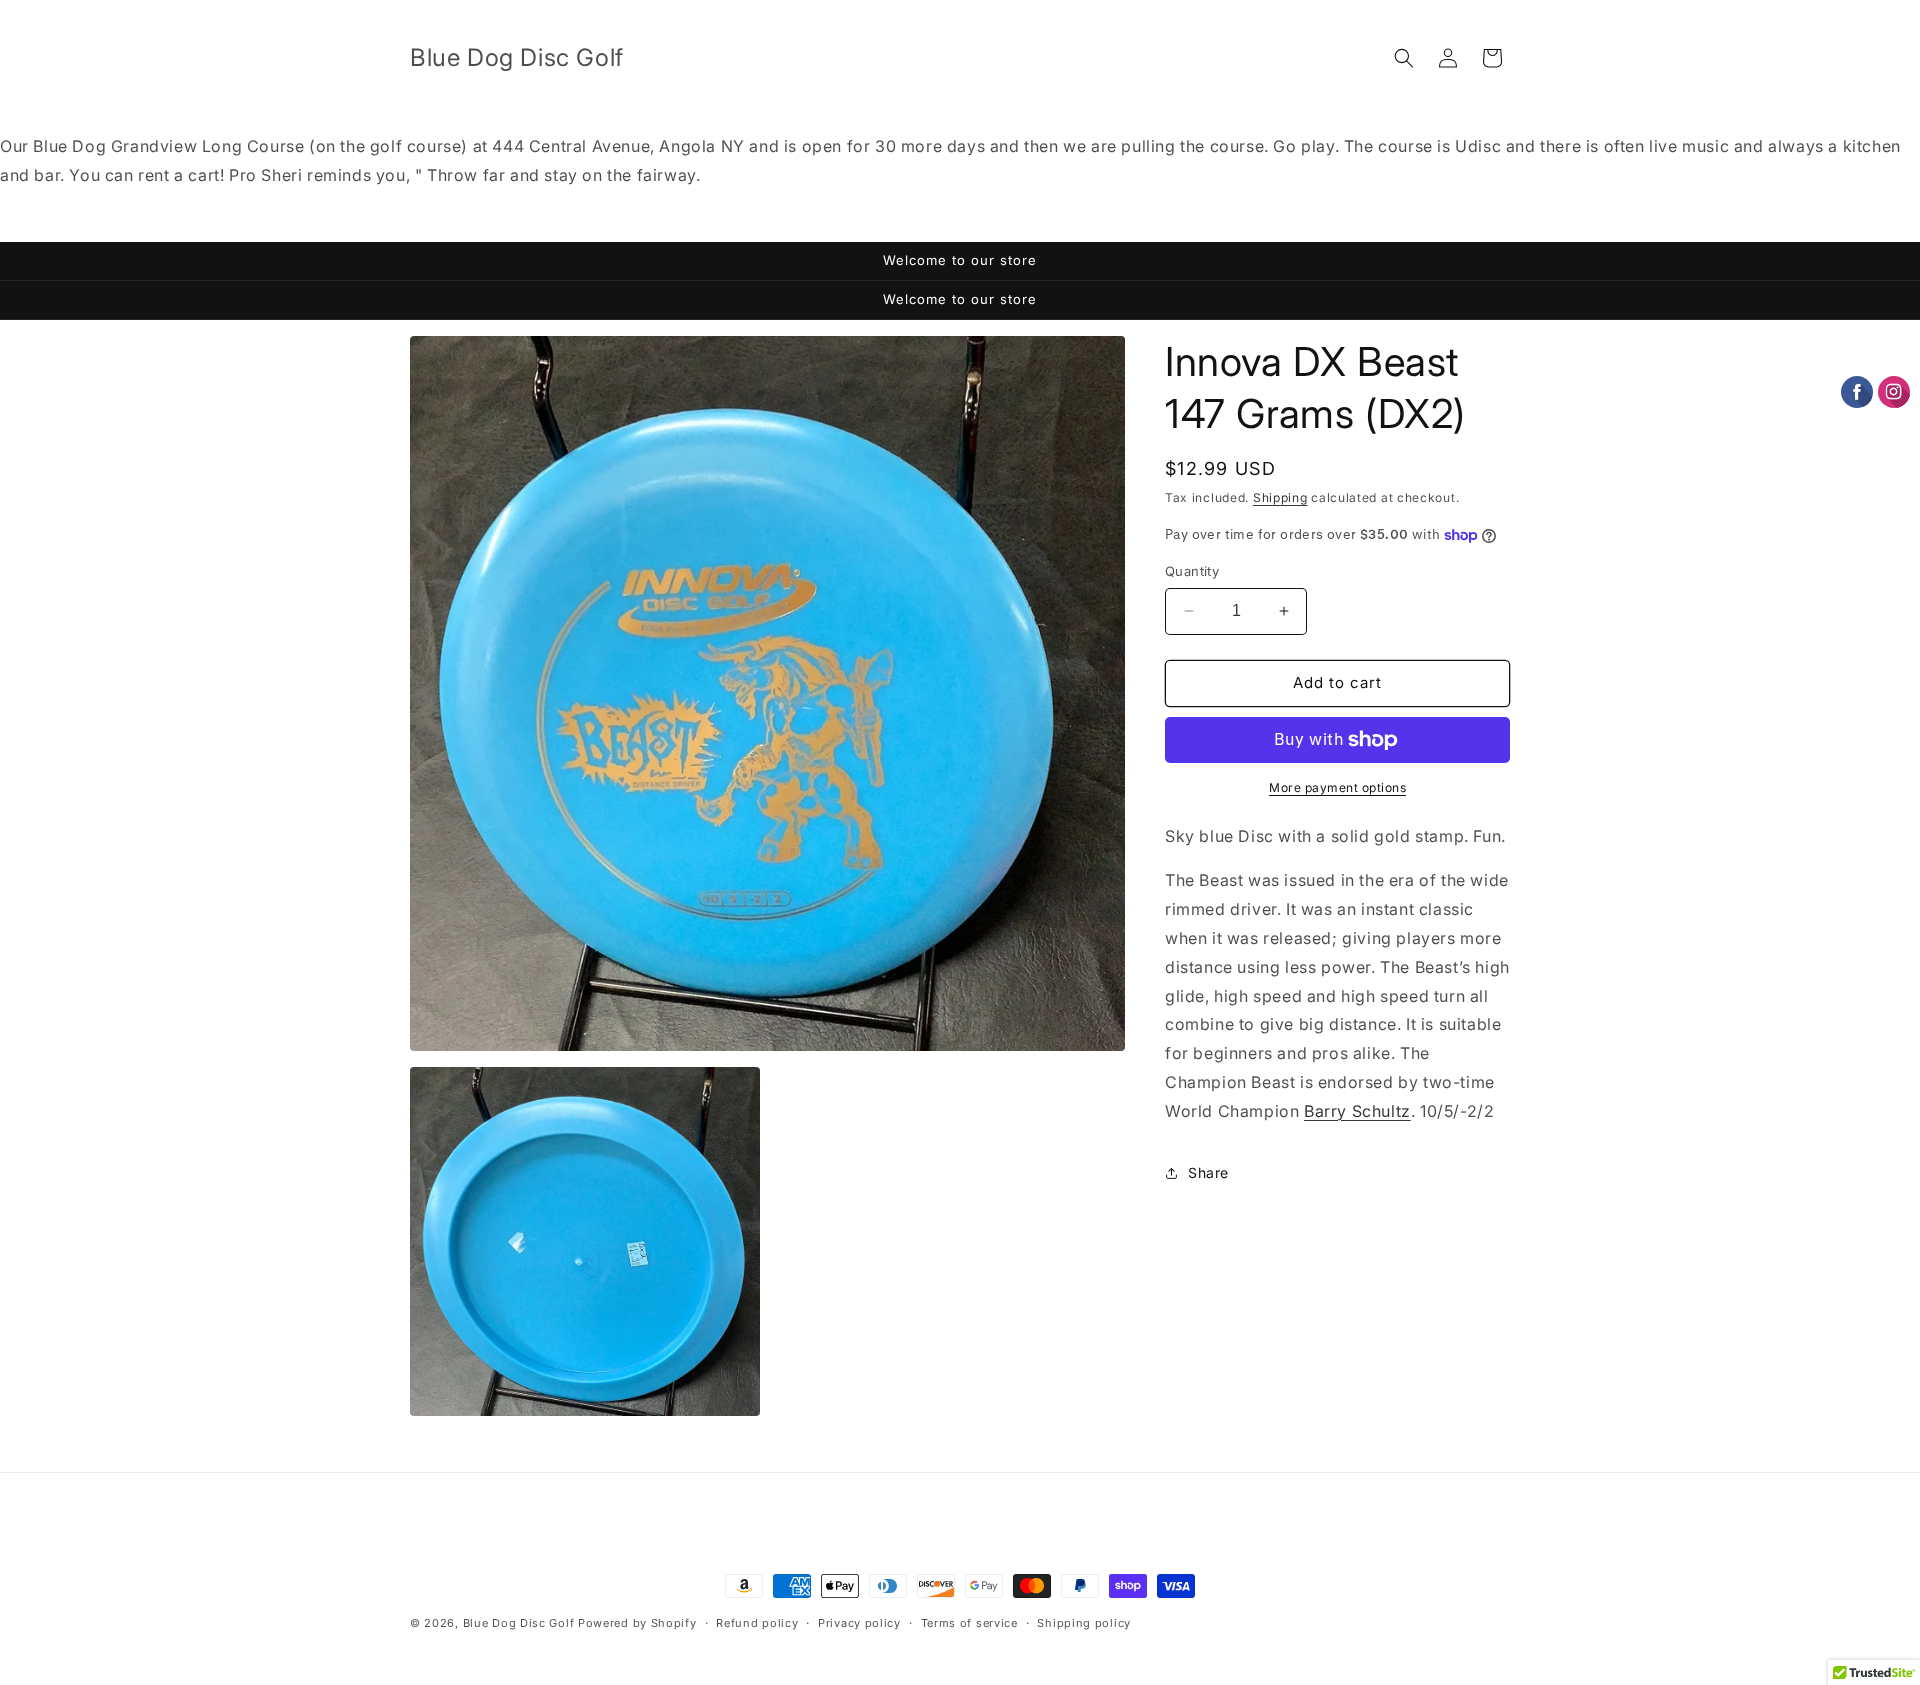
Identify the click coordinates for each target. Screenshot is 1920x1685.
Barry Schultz (1357, 1111)
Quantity (1192, 571)
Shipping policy (1084, 1623)
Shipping (1280, 497)
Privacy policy (859, 1623)
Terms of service (969, 1623)
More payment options (1337, 787)
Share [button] (1208, 1172)
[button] (1404, 58)
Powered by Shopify (637, 1623)
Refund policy (757, 1623)
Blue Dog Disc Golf (519, 1623)
